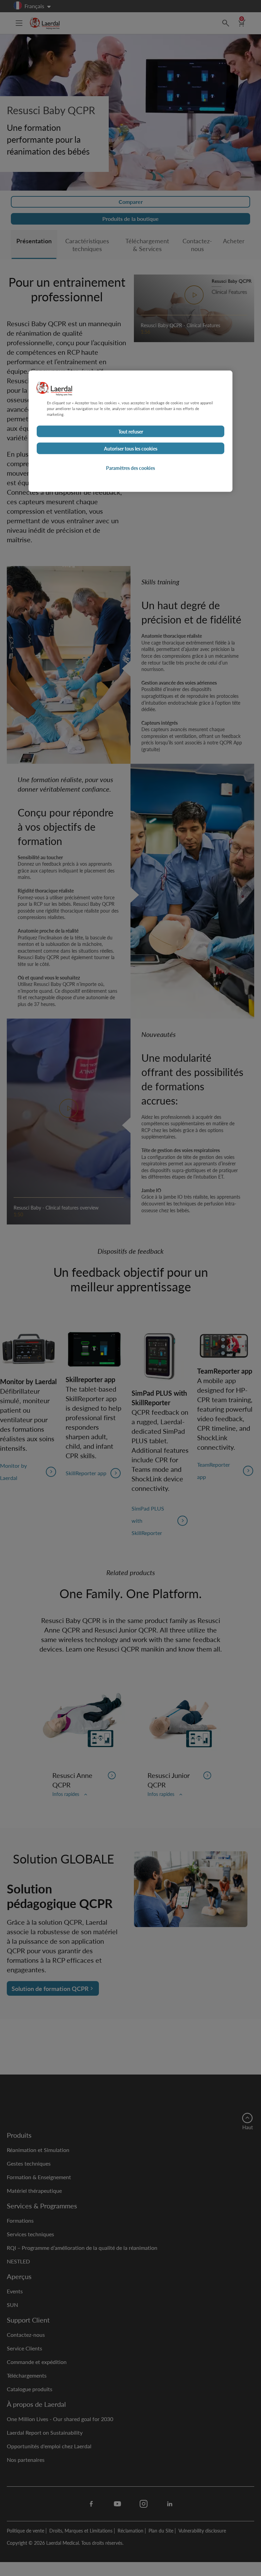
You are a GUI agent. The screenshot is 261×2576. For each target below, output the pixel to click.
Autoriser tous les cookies (131, 448)
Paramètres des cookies (130, 468)
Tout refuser (131, 431)
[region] (130, 431)
